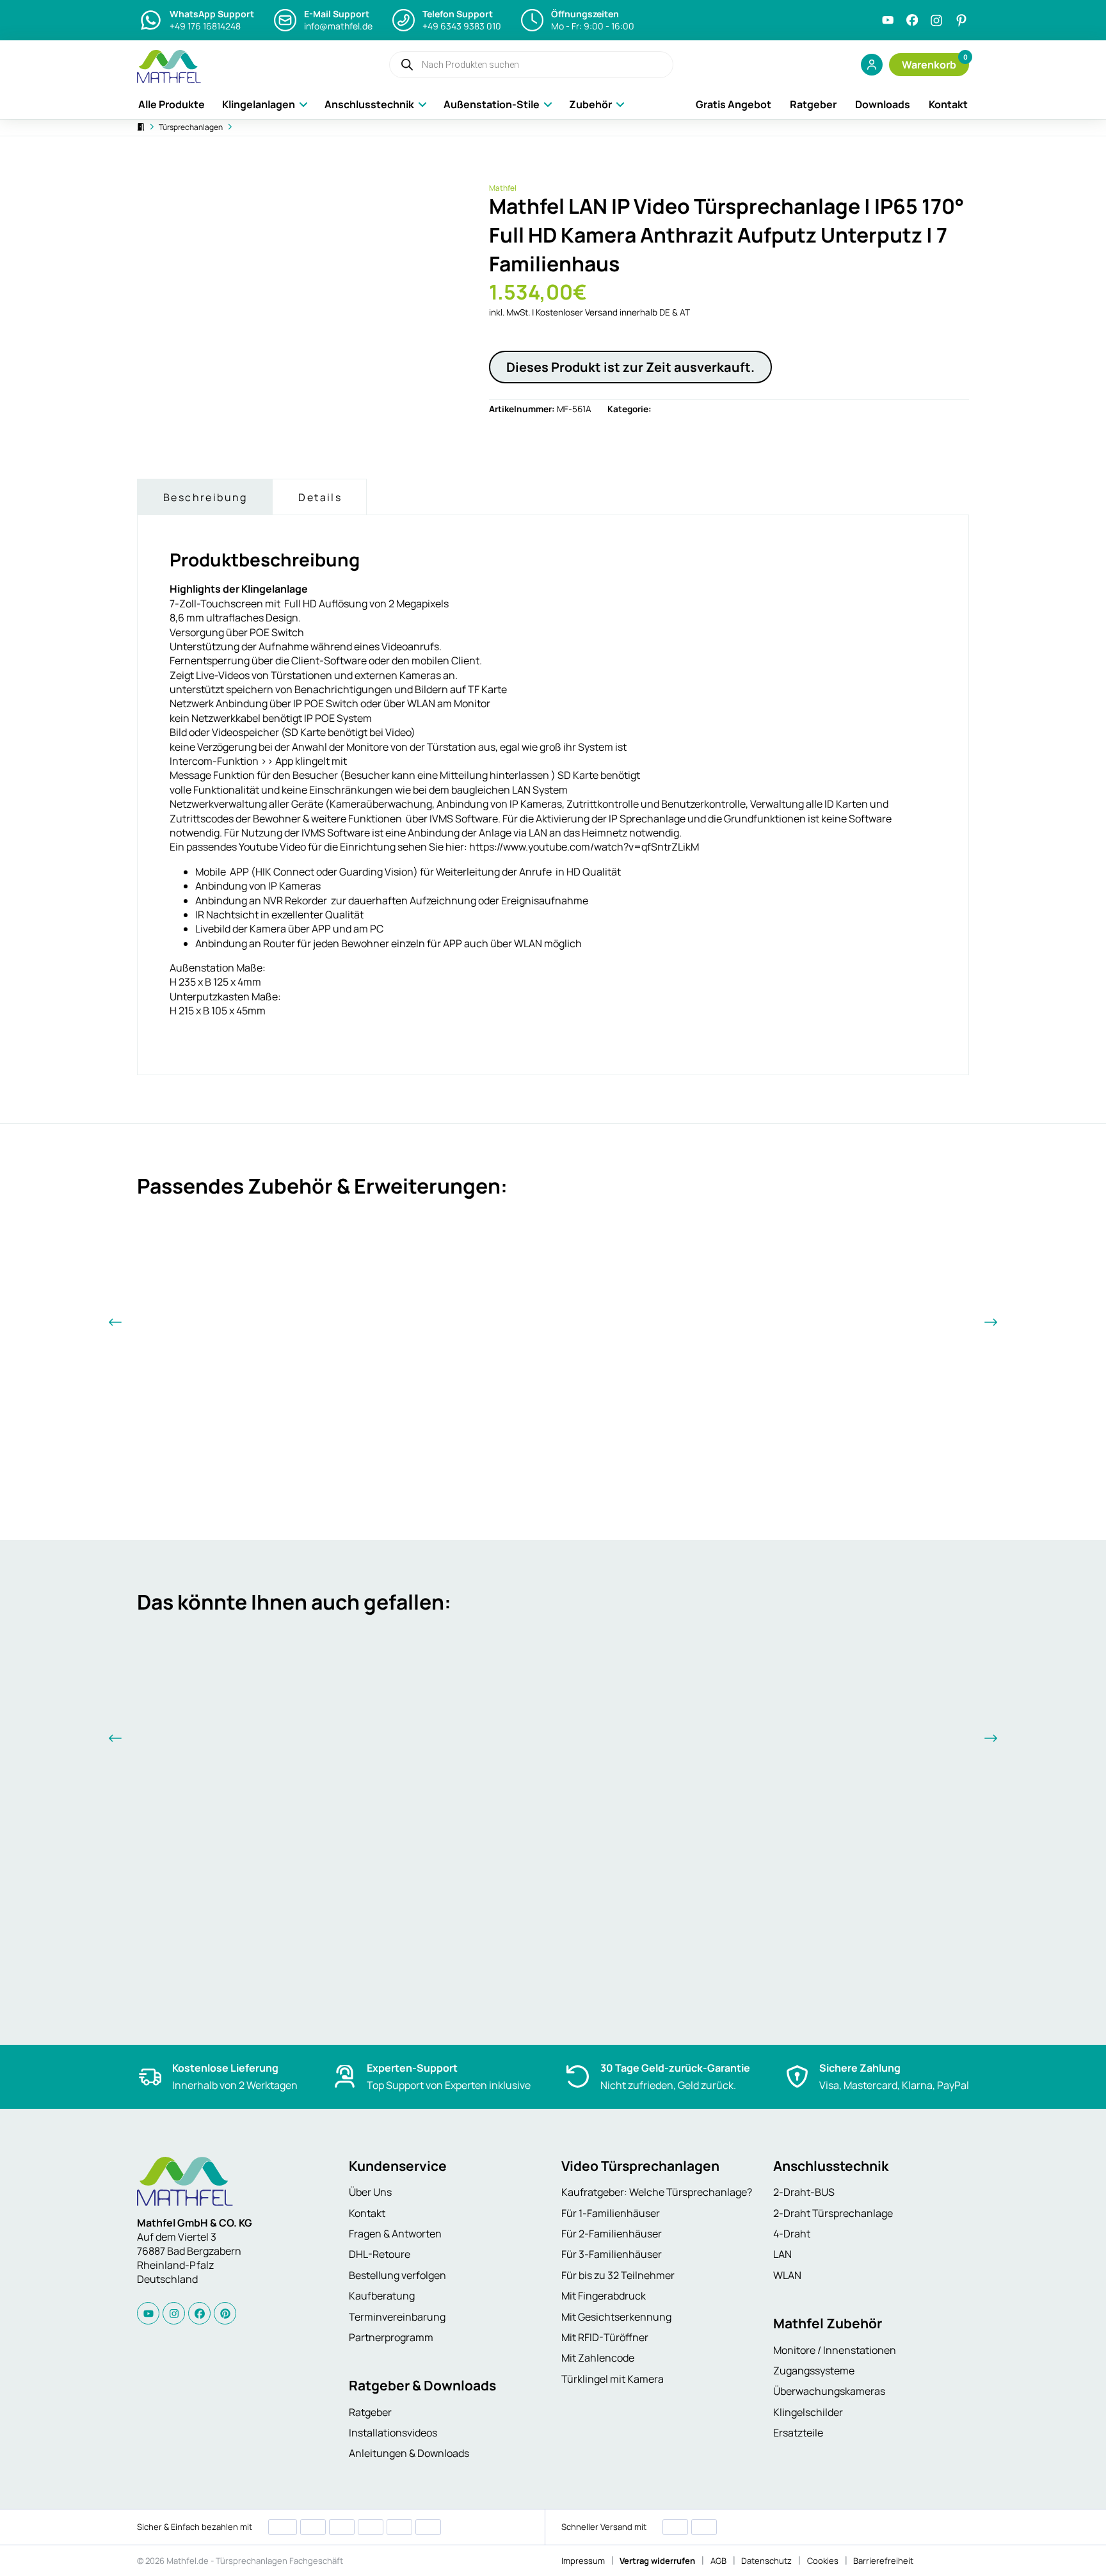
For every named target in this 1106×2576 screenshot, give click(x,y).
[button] (929, 65)
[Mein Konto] (872, 65)
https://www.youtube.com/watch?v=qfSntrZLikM (584, 847)
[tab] (204, 497)
